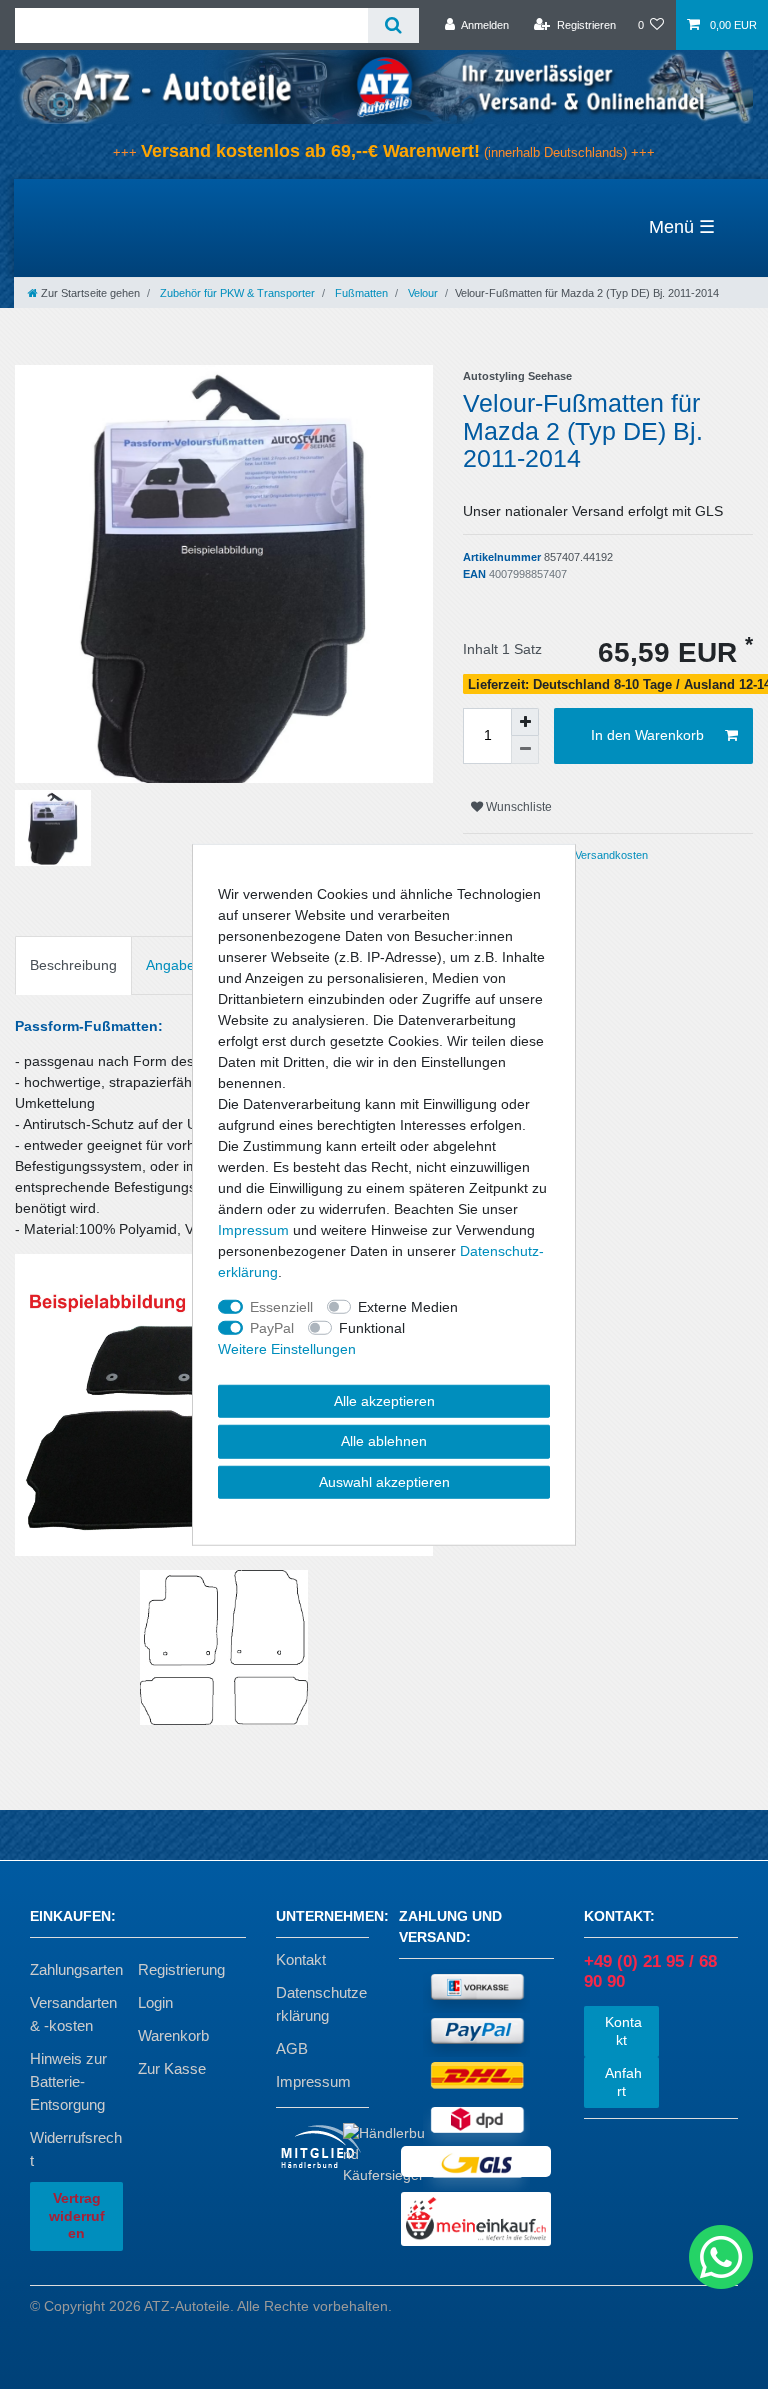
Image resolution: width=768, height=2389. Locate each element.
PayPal (272, 1327)
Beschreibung (73, 965)
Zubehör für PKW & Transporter (236, 293)
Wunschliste (517, 807)
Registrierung (181, 1969)
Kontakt (301, 1959)
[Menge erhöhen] (525, 722)
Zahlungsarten (76, 1969)
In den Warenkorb (647, 735)
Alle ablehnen (384, 1441)
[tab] (73, 965)
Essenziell (281, 1306)
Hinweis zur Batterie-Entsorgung (68, 2081)
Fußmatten (360, 293)
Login (155, 2002)
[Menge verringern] (525, 750)
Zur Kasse (172, 2068)
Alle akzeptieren (384, 1400)
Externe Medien (408, 1306)
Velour (421, 293)
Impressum (313, 2081)
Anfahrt (621, 2082)
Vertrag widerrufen (77, 2215)
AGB (292, 2048)
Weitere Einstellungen (287, 1348)
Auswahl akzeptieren (384, 1481)
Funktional (372, 1327)
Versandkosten (610, 855)
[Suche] (393, 25)
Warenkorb (173, 2035)
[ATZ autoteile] (384, 86)
